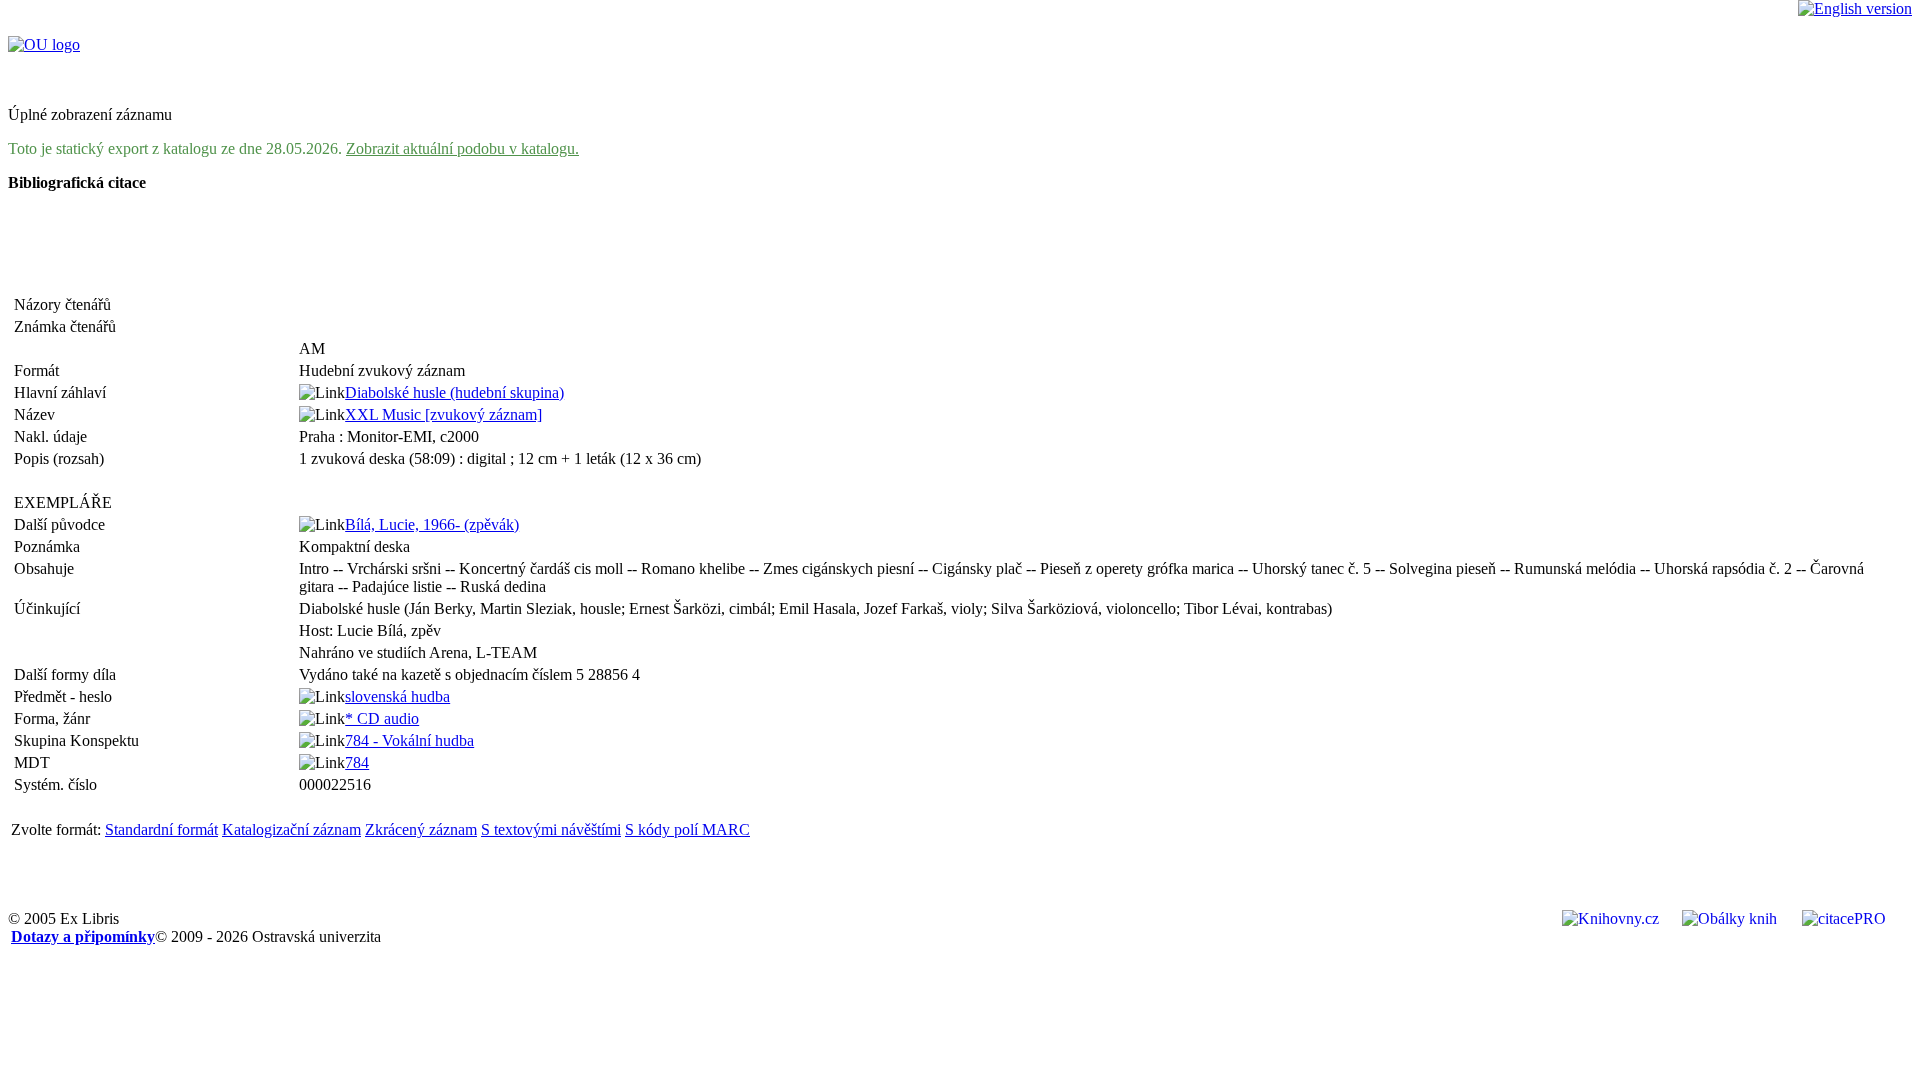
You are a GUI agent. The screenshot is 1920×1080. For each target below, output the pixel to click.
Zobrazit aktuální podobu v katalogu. (462, 148)
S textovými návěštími (551, 829)
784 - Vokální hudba (409, 740)
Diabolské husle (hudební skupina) (454, 392)
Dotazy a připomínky (83, 936)
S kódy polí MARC (687, 829)
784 (357, 762)
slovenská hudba (397, 696)
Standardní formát (161, 829)
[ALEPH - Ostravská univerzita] (44, 44)
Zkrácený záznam (421, 829)
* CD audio (382, 718)
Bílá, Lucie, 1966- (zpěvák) (432, 524)
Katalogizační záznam (291, 829)
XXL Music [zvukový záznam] (443, 414)
